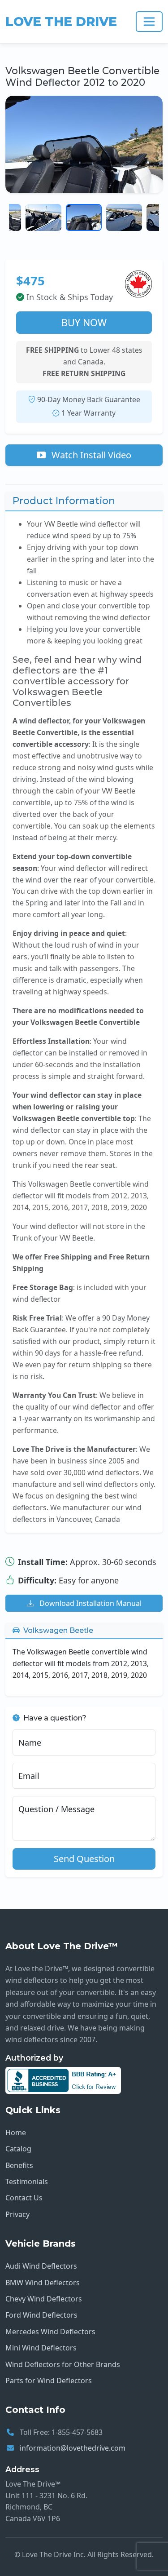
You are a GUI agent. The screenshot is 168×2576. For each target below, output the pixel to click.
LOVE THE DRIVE (61, 22)
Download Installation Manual (90, 1603)
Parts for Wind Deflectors (49, 2381)
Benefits (19, 2165)
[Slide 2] (43, 217)
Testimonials (27, 2181)
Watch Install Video (90, 455)
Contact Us (24, 2198)
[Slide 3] (84, 217)
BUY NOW (84, 322)
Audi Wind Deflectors (41, 2266)
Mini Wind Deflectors (41, 2348)
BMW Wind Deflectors (43, 2283)
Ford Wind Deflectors (41, 2315)
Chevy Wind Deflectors (44, 2299)
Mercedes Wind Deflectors (50, 2332)
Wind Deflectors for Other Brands (63, 2364)
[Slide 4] (124, 217)
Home (16, 2133)
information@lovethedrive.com (73, 2448)
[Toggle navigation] (149, 22)
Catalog (18, 2149)
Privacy (17, 2214)
